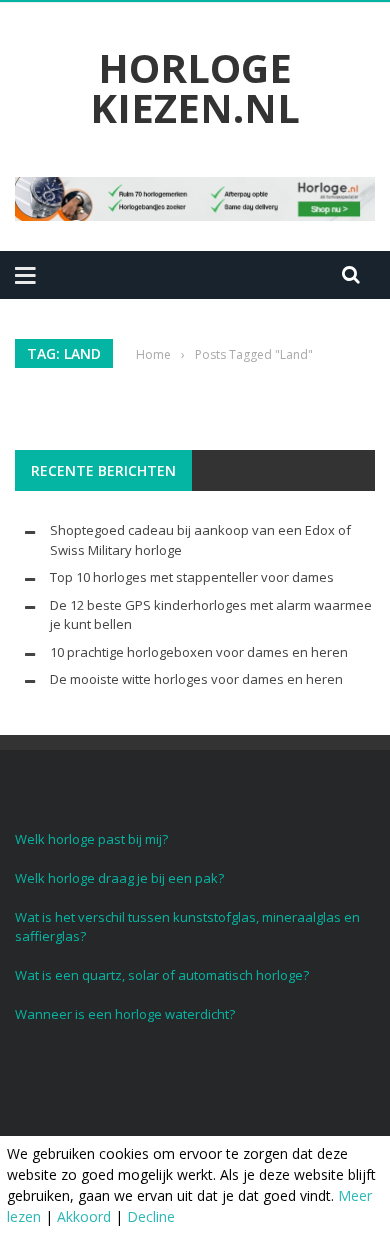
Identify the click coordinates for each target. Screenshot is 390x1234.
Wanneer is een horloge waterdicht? (125, 1014)
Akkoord (84, 1216)
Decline (151, 1216)
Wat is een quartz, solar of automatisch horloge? (162, 975)
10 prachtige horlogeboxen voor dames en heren (199, 652)
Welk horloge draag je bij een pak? (119, 878)
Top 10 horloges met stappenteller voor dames (192, 577)
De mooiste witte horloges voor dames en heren (196, 679)
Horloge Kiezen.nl (195, 88)
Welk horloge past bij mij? (91, 839)
